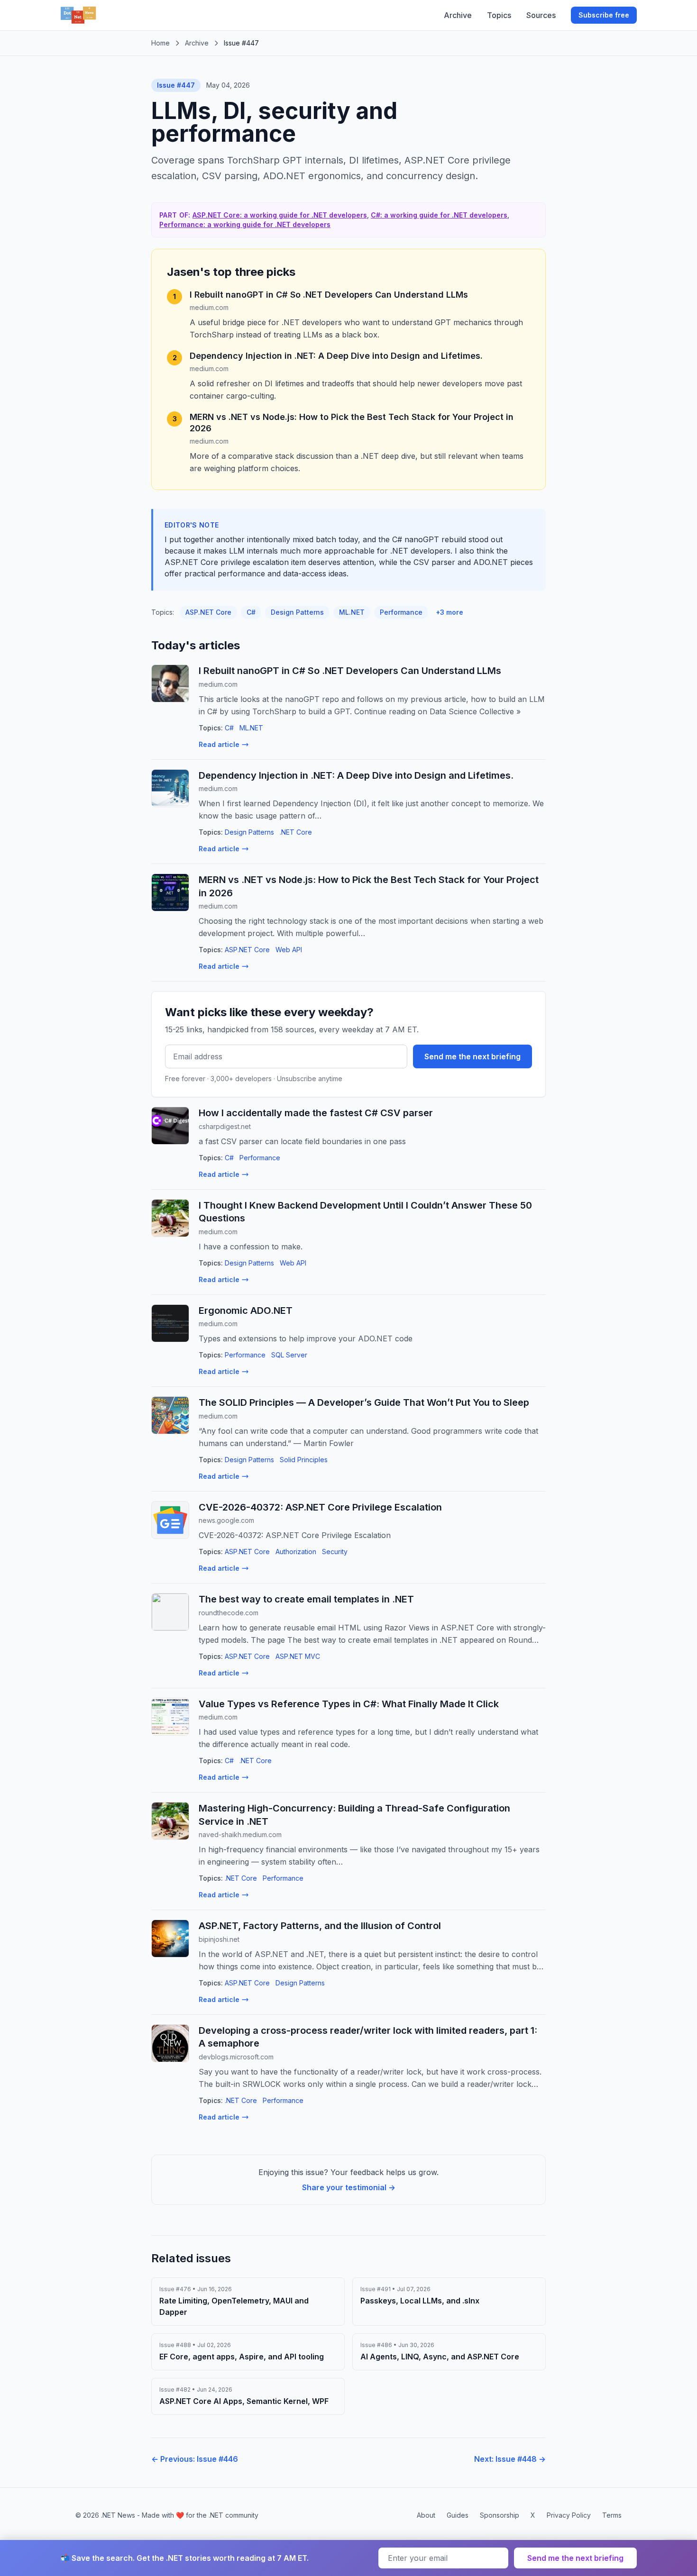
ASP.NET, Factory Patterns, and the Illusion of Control (320, 1926)
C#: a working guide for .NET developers (439, 215)
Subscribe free (604, 15)
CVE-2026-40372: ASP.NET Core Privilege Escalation (320, 1507)
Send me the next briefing (472, 1056)
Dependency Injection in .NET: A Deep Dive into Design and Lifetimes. (336, 356)
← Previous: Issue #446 (195, 2459)
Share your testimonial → (349, 2187)
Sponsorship (500, 2515)
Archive (458, 15)
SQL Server (289, 1355)
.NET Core (296, 832)
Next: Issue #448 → (510, 2459)
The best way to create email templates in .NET (306, 1599)
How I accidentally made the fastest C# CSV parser (316, 1113)
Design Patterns (297, 612)
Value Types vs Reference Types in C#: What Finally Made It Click (349, 1704)
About (426, 2515)
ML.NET (352, 612)
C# (251, 612)
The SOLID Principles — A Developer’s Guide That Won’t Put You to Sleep (364, 1402)
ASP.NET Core (208, 612)
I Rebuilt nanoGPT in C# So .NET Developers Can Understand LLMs (329, 295)
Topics (499, 15)
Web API (289, 950)
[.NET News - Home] (78, 15)
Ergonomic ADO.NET (246, 1311)
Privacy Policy (569, 2515)
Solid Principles (304, 1460)
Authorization (296, 1552)
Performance (401, 612)
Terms (612, 2515)
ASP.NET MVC (298, 1656)
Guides (458, 2515)
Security (335, 1552)
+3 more (449, 612)
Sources (541, 15)
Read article (219, 744)
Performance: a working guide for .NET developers (245, 224)
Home (160, 43)
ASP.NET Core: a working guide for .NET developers (280, 215)
